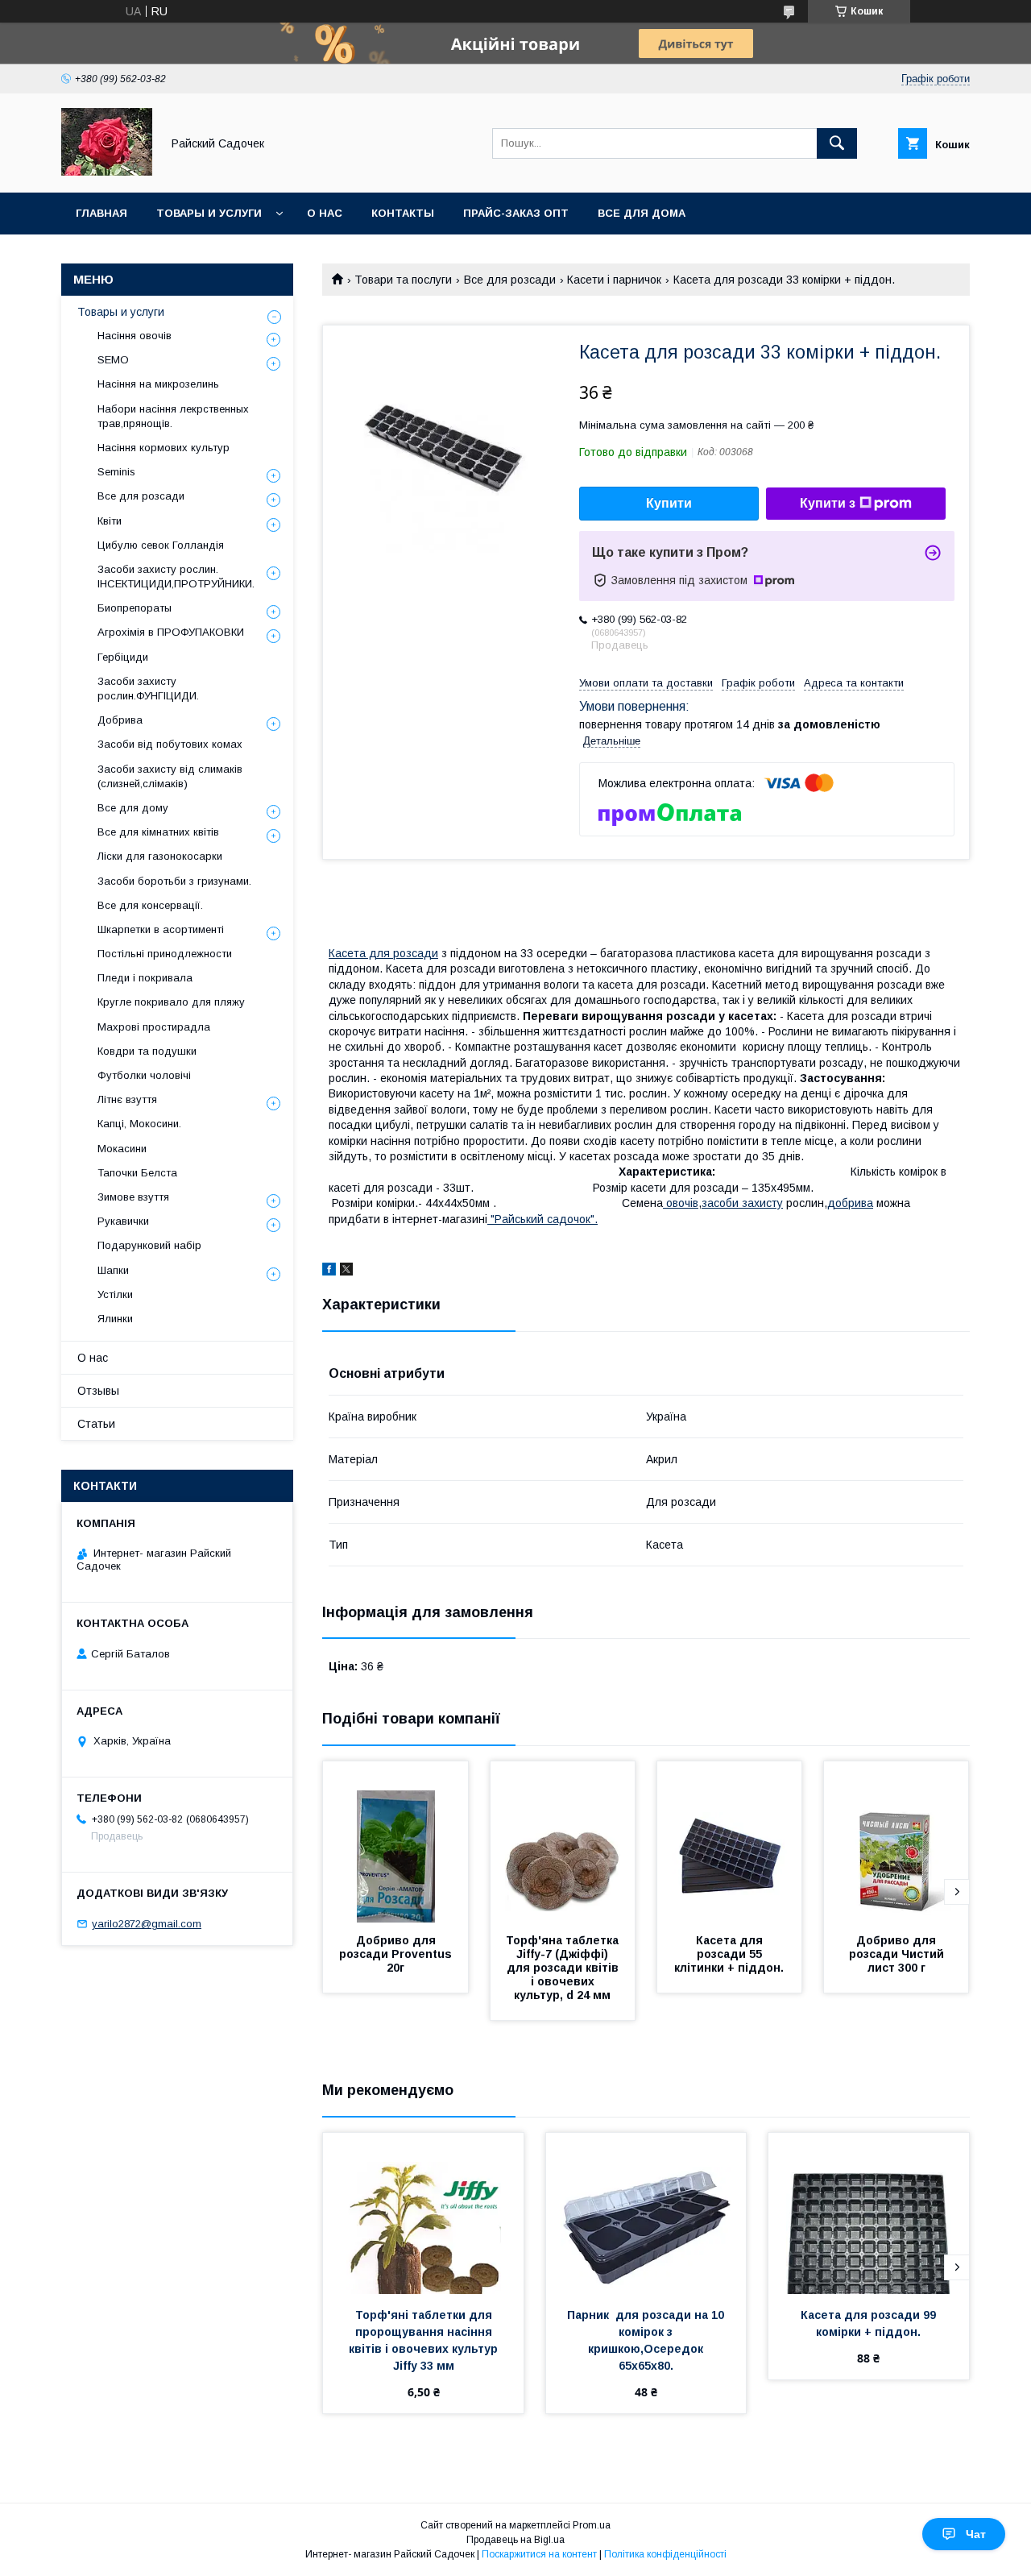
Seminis (116, 472)
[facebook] (329, 1271)
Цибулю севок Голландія (161, 545)
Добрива (120, 720)
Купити (669, 503)
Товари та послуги (403, 280)
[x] (346, 1271)
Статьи (96, 1424)
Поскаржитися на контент (539, 2554)
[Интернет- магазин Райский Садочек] (107, 172)
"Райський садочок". (542, 1219)
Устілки (115, 1294)
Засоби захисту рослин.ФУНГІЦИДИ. (148, 689)
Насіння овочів (135, 336)
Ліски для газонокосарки (160, 856)
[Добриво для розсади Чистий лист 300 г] (896, 1842)
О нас (325, 213)
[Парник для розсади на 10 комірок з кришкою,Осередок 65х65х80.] (646, 2213)
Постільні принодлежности (165, 954)
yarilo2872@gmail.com (147, 1924)
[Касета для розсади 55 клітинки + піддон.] (730, 1842)
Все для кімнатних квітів (158, 832)
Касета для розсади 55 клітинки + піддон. (729, 1954)
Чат (976, 2534)
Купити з (828, 503)
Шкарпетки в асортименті (161, 929)
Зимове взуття (133, 1197)
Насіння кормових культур (164, 448)
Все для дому (133, 808)
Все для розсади (510, 280)
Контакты (403, 213)
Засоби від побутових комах (170, 744)
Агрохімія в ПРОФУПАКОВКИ (171, 632)
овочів (681, 1203)
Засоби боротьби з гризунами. (174, 881)
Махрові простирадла (154, 1027)
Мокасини (122, 1149)
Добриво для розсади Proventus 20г (397, 1954)
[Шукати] (837, 143)
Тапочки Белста (137, 1173)
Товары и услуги (209, 213)
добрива (850, 1203)
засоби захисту (742, 1203)
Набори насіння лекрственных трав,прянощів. (173, 416)
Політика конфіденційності (665, 2554)
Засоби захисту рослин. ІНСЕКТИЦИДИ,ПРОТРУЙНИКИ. (176, 577)
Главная (101, 213)
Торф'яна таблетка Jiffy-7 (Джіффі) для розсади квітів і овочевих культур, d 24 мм (564, 1968)
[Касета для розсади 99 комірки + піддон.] (869, 2213)
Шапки (113, 1270)
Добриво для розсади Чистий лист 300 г (898, 1954)
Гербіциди (123, 657)
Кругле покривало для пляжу (171, 1002)
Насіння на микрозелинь (158, 384)
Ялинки (115, 1319)
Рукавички (123, 1221)
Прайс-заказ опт (516, 213)
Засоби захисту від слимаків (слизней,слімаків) (170, 776)
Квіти (110, 521)
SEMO (113, 360)
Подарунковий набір (149, 1245)
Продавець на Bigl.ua (515, 2540)
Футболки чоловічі (144, 1075)
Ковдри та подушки (147, 1051)
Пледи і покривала (145, 978)
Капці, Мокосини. (139, 1124)
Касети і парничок (614, 280)
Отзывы (98, 1391)
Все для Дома (642, 213)
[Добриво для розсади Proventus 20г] (395, 1842)
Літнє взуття (127, 1099)
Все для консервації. (150, 905)
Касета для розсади (383, 953)
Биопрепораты (135, 608)
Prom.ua (592, 2525)
